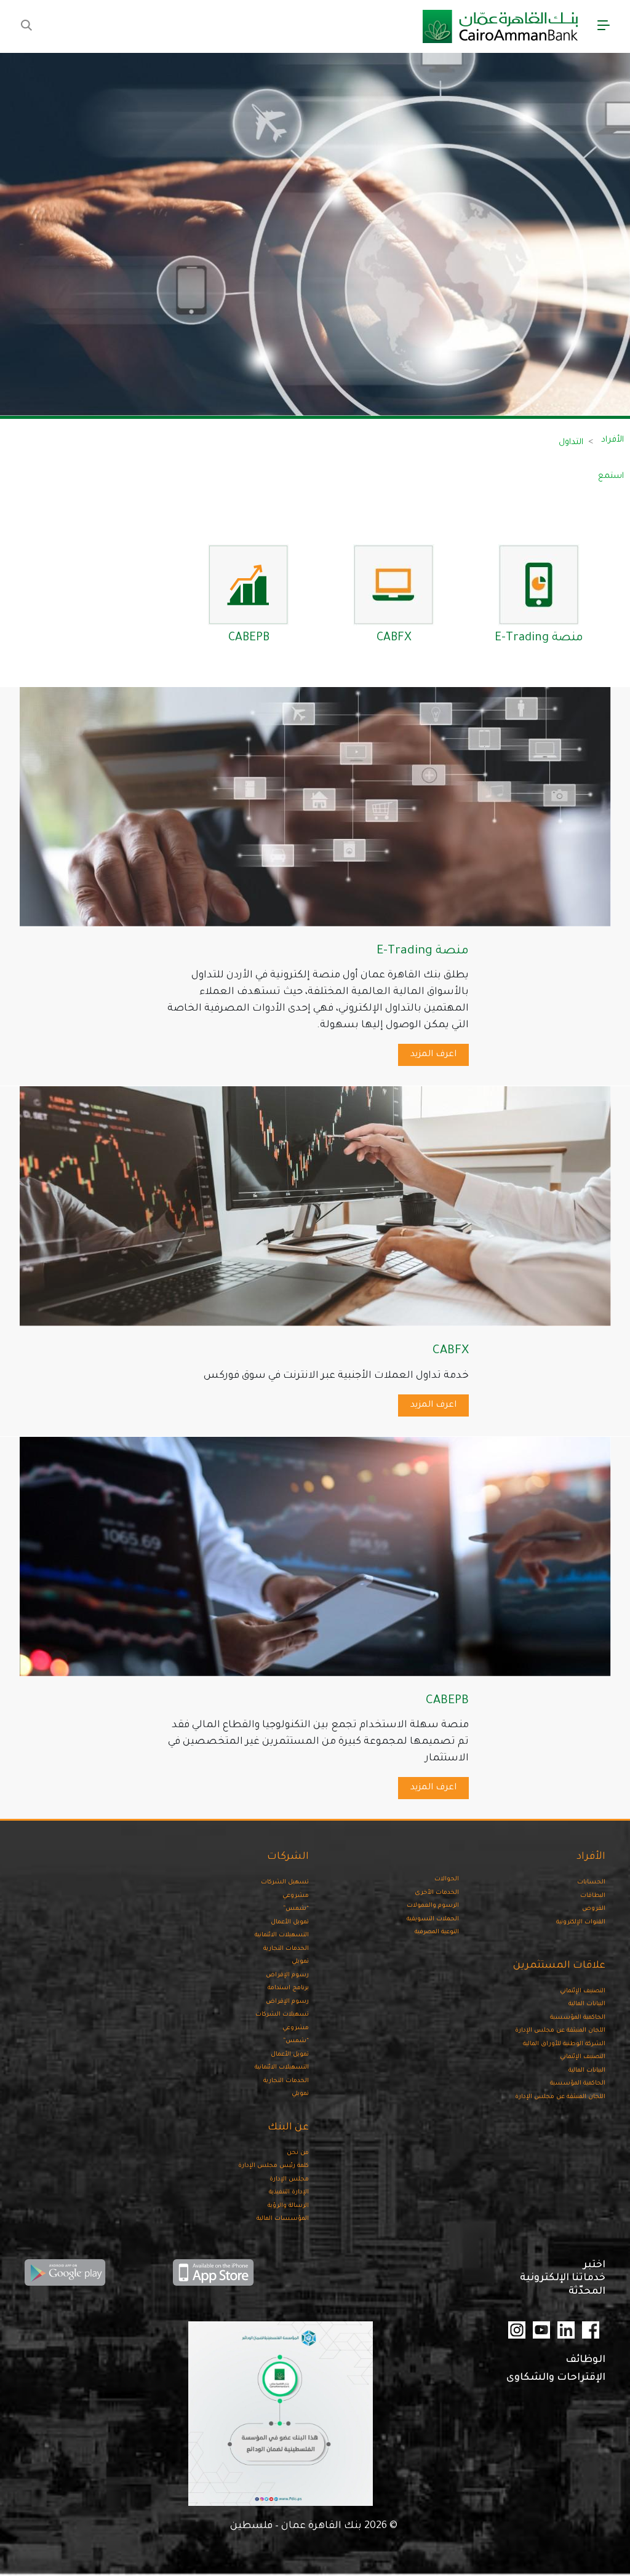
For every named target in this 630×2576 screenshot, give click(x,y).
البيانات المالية (587, 2004)
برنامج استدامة (288, 1988)
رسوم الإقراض (287, 1975)
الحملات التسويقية (433, 1919)
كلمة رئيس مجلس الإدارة (273, 2166)
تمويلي (300, 1962)
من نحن (298, 2153)
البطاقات (593, 1896)
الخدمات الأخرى (437, 1893)
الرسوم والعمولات (433, 1906)
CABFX (394, 638)
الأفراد (612, 440)
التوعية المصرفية (437, 1932)
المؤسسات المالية (283, 2219)
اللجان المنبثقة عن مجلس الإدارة (560, 2031)
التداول (571, 443)
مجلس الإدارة (289, 2180)
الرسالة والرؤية (288, 2206)
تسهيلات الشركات (282, 2015)
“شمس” (296, 1909)
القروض (594, 1909)
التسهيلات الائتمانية (282, 1935)
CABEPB (249, 638)
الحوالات (447, 1879)
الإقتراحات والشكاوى (556, 2378)
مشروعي (296, 1896)
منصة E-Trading (539, 638)
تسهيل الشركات (285, 1882)
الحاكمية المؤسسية (578, 2018)
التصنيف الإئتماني (583, 1991)
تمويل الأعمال (290, 1922)
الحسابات (591, 1882)
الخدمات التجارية (286, 1949)
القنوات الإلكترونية (581, 1922)
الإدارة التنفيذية (289, 2192)
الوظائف (585, 2360)
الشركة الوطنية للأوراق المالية (564, 2044)
